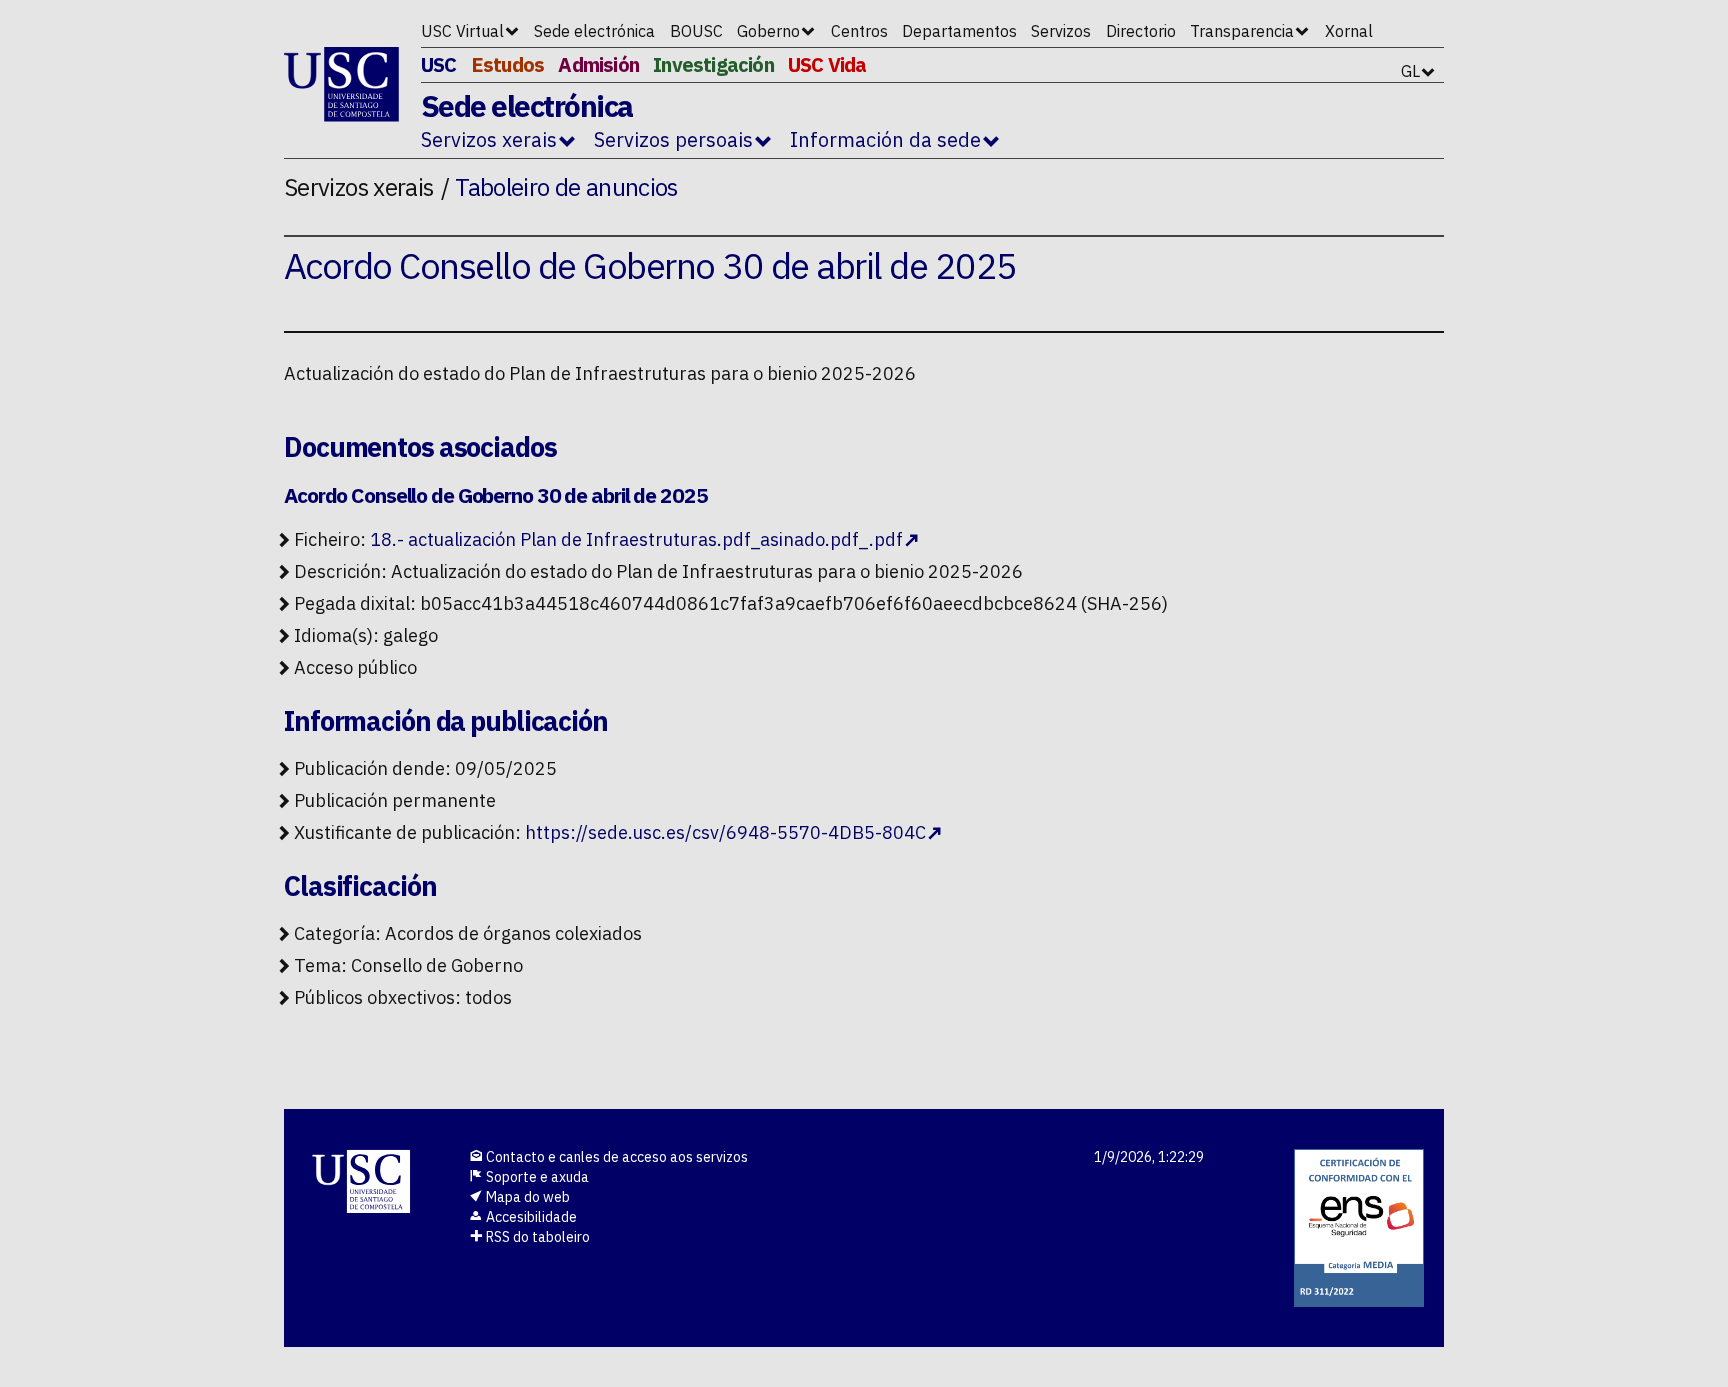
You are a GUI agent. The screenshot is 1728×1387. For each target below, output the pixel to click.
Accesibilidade (530, 1217)
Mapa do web (526, 1197)
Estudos (507, 64)
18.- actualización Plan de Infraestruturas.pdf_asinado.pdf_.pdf (636, 539)
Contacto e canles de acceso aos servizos (615, 1157)
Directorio (1141, 31)
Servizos (1061, 31)
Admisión (598, 64)
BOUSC (696, 31)
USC (439, 64)
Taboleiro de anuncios (566, 187)
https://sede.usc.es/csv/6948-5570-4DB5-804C (725, 832)
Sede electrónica (594, 31)
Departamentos (959, 31)
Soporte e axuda (536, 1177)
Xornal (1349, 31)
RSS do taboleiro (536, 1237)
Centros (859, 31)
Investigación (713, 64)
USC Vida (827, 64)
